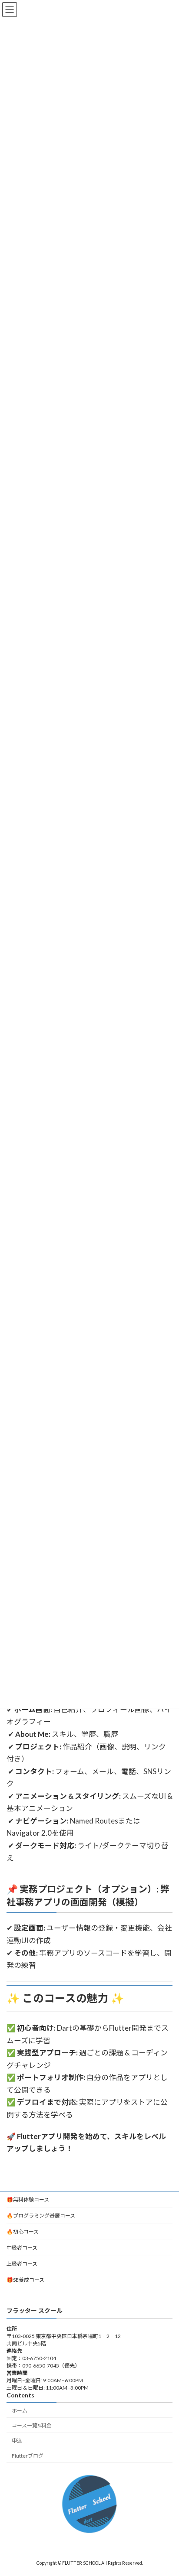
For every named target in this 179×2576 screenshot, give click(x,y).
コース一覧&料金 (32, 2425)
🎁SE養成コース (25, 2280)
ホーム (20, 2410)
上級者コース (22, 2264)
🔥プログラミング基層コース (41, 2216)
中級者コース (22, 2248)
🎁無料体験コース (28, 2200)
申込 (17, 2441)
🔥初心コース (23, 2232)
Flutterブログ (28, 2456)
